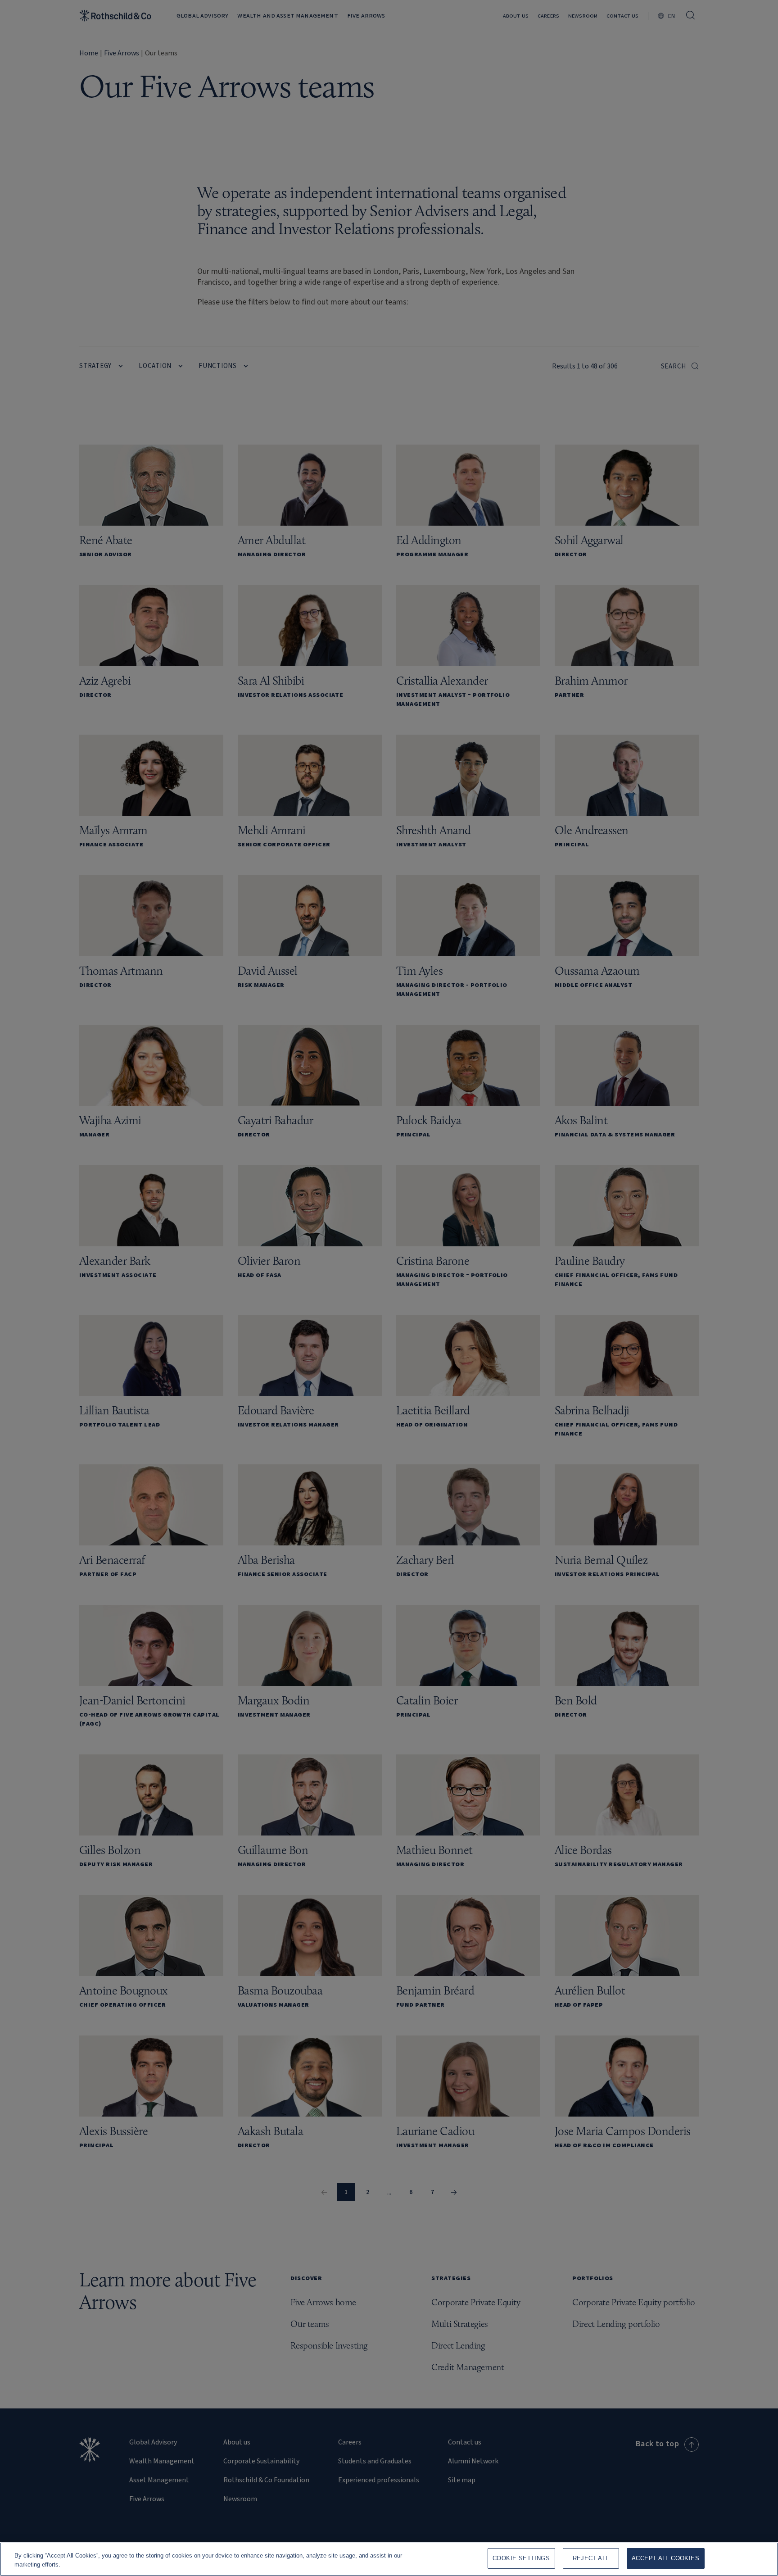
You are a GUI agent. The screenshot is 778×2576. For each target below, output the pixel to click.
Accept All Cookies (665, 2558)
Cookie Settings (521, 2558)
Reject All (591, 2558)
